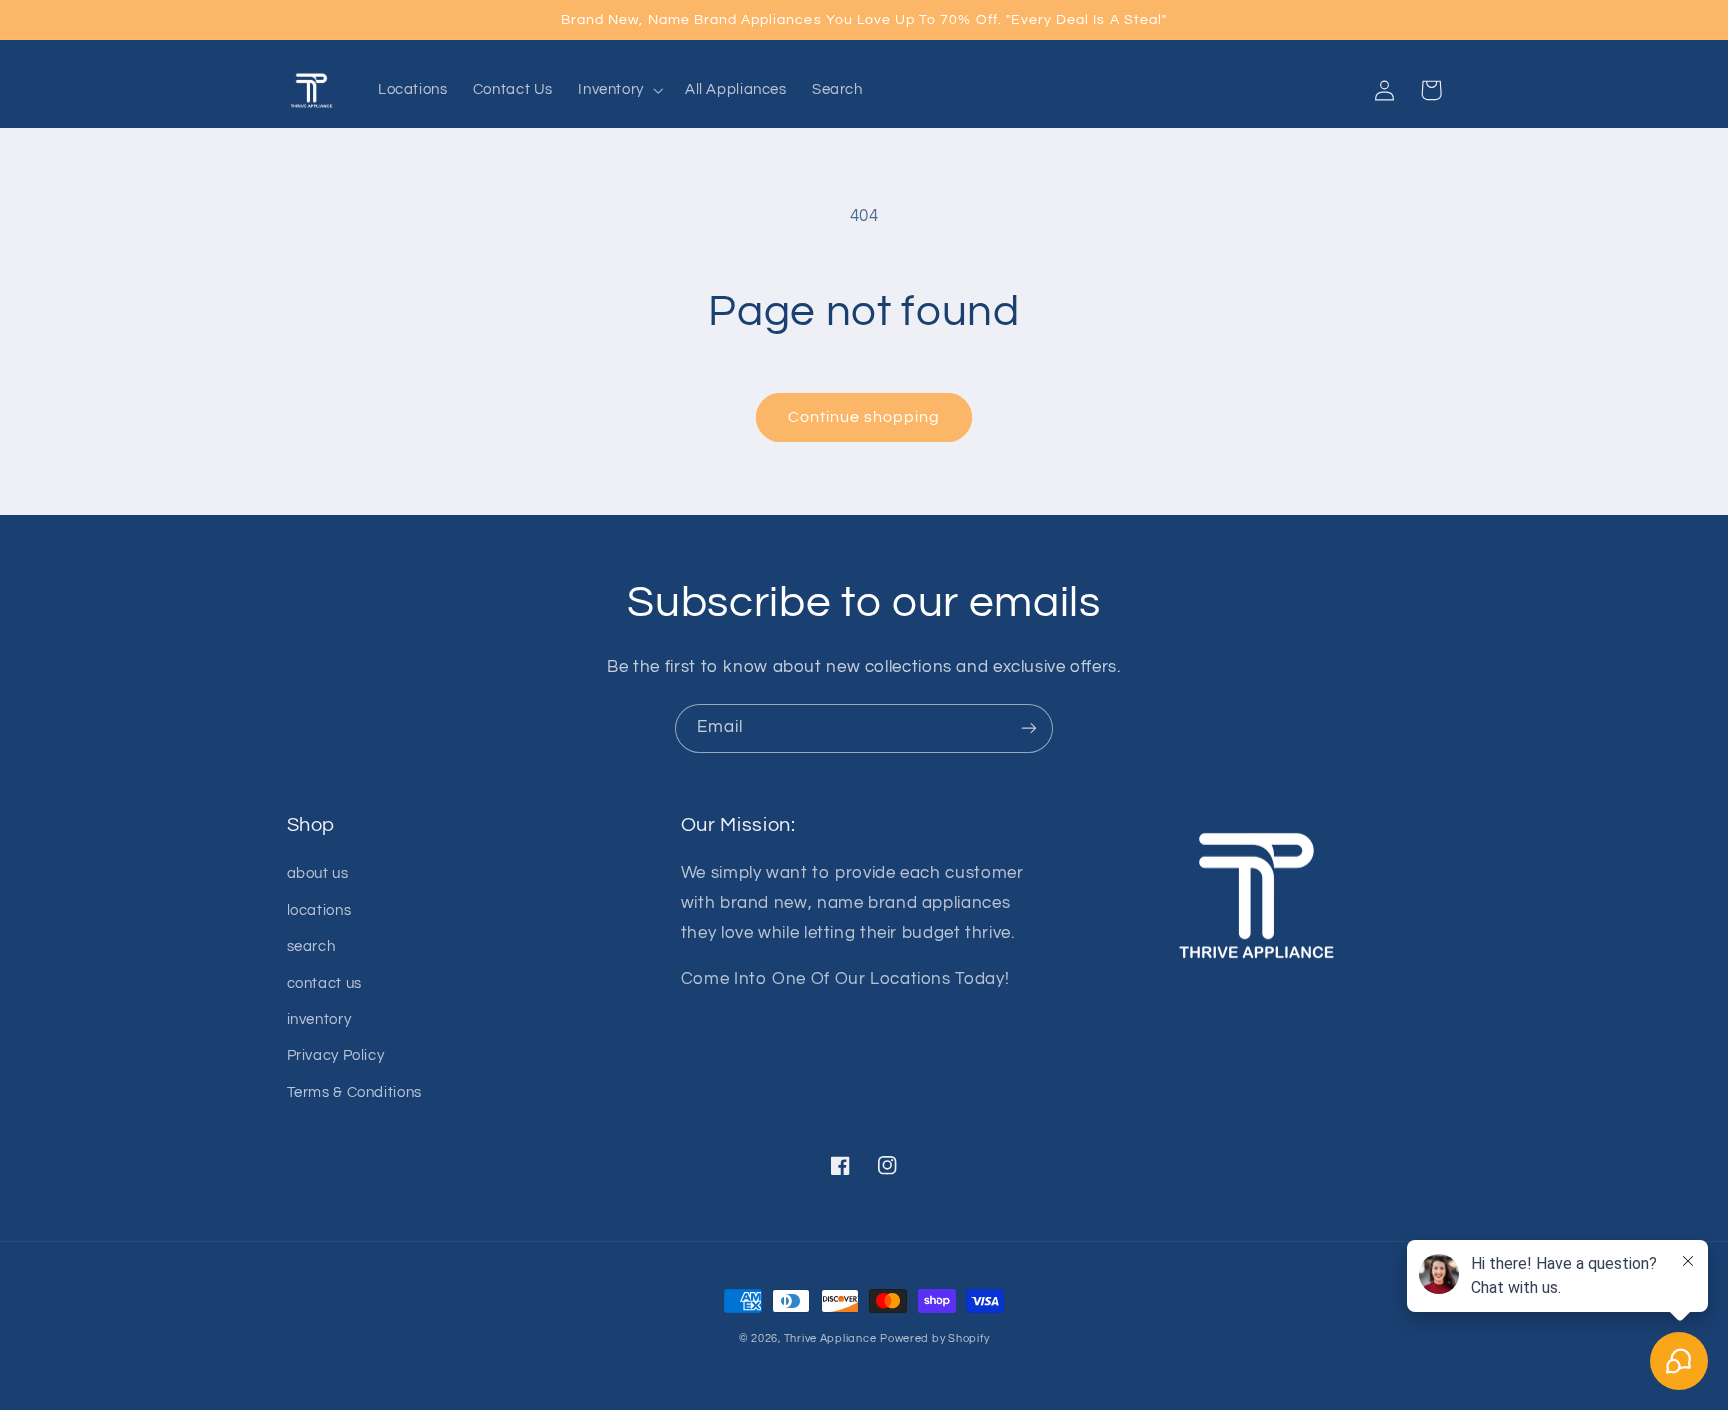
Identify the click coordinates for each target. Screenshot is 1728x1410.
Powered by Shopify (934, 1338)
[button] (619, 90)
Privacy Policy (336, 1055)
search (311, 946)
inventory (319, 1019)
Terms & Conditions (354, 1092)
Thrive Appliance (830, 1338)
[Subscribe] (1029, 728)
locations (319, 910)
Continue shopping (864, 417)
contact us (324, 983)
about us (318, 873)
